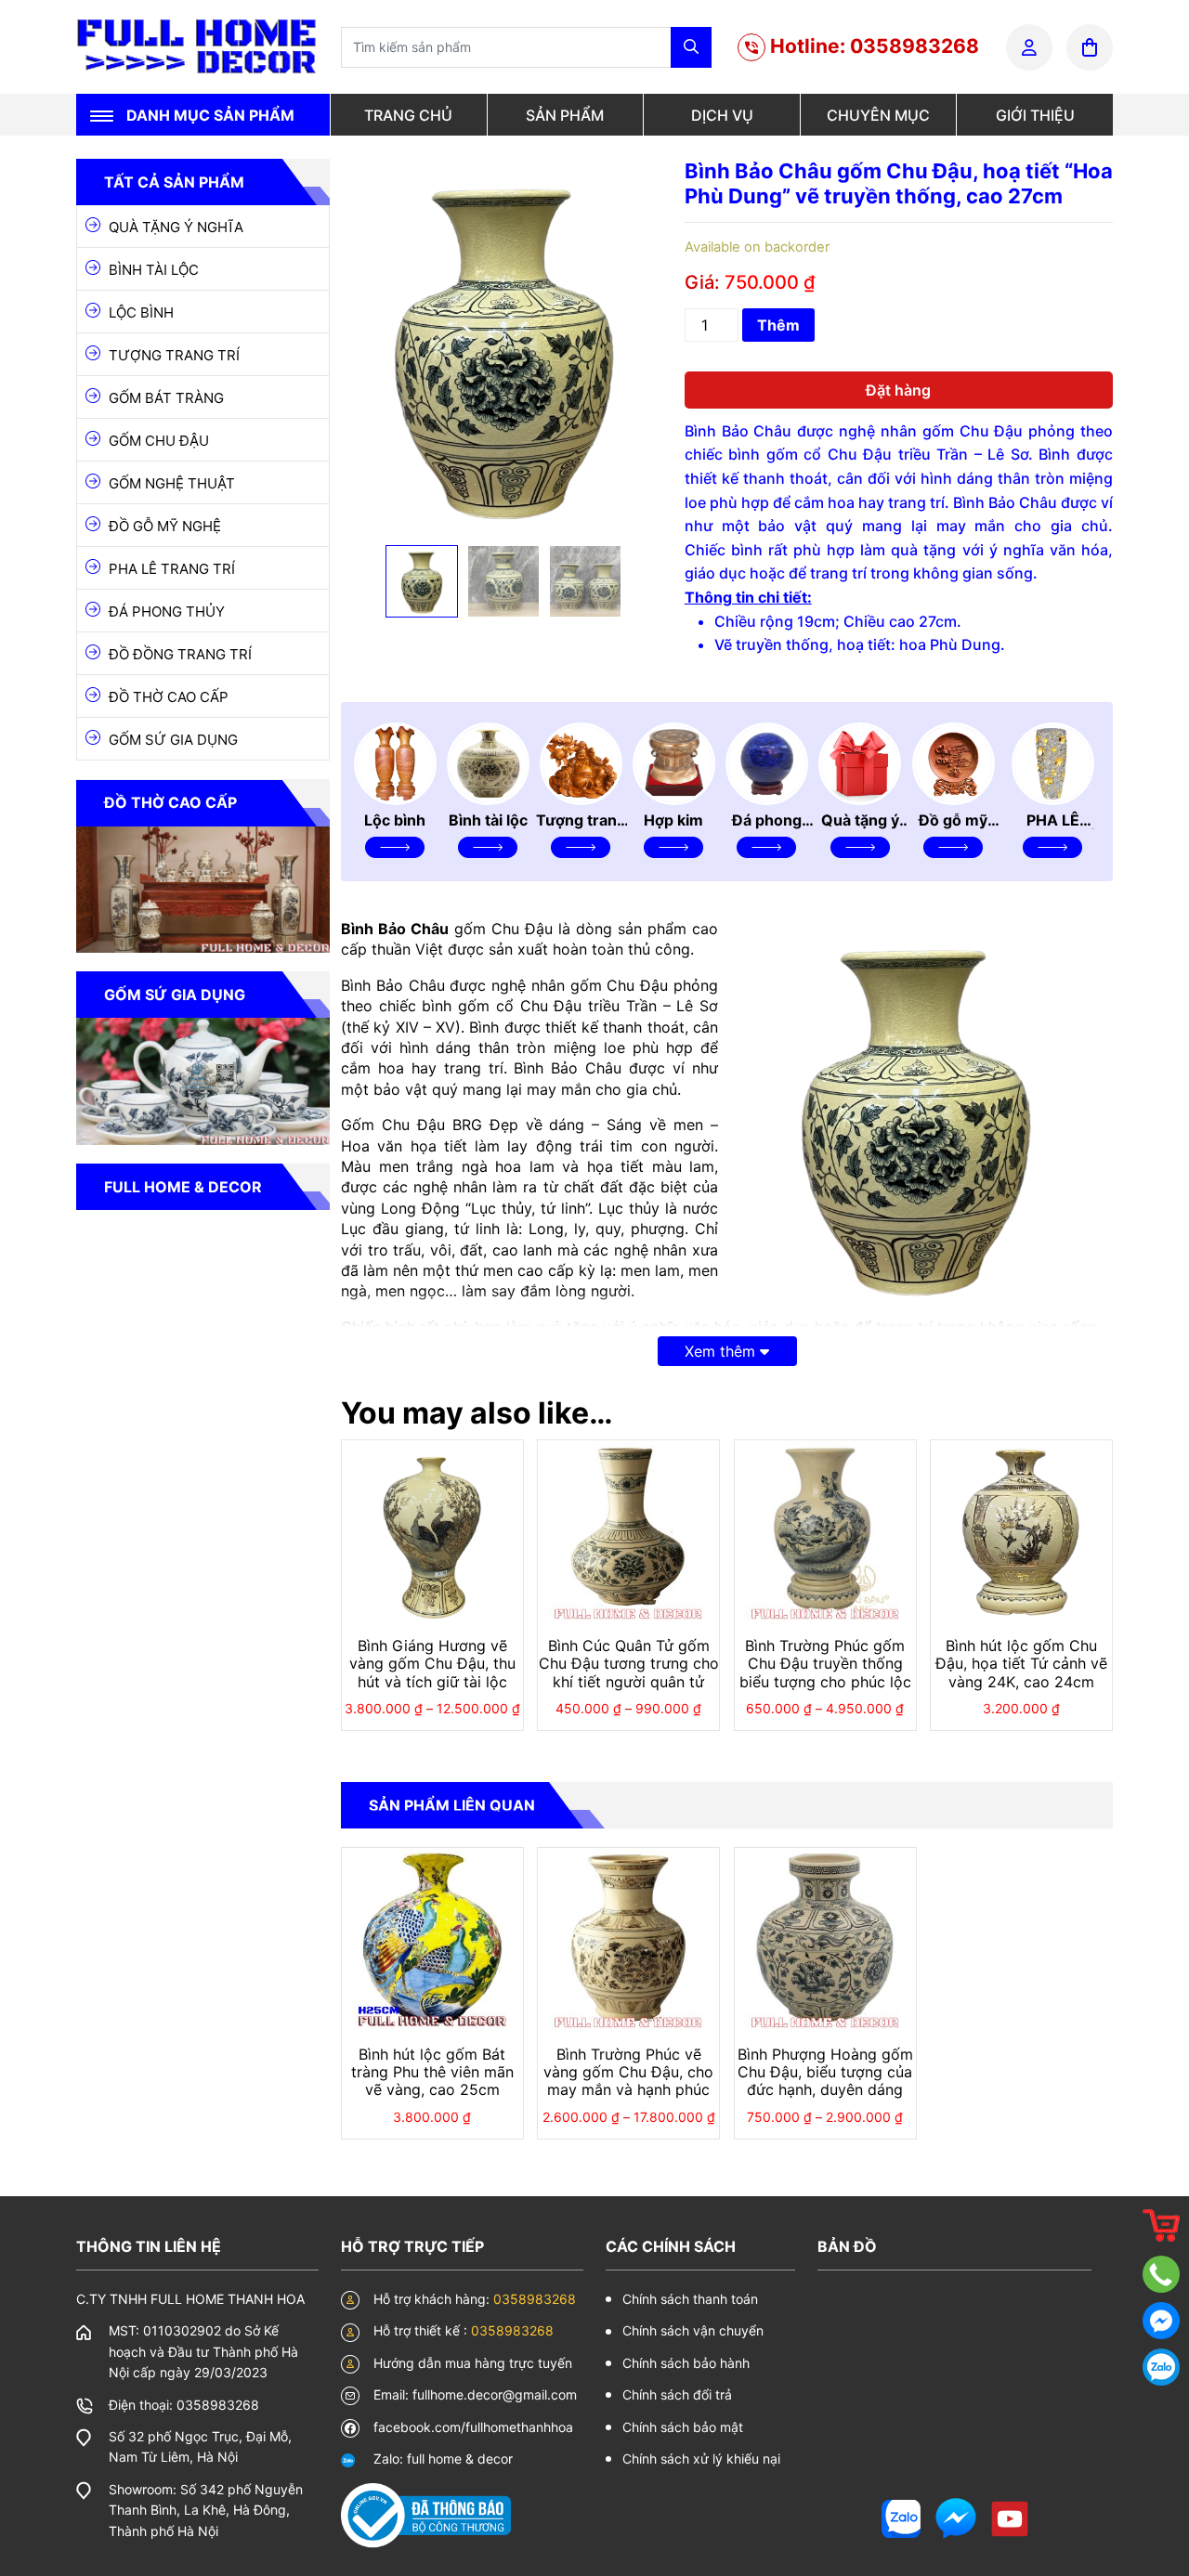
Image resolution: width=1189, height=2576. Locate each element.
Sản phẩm (565, 115)
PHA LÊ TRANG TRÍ (172, 569)
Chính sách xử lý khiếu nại (701, 2459)
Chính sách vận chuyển (693, 2330)
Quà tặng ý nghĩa (176, 227)
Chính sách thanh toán (690, 2299)
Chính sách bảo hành (686, 2363)
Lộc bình (141, 312)
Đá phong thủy (167, 611)
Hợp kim (673, 820)
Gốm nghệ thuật (172, 483)
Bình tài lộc (154, 270)
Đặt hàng (898, 390)
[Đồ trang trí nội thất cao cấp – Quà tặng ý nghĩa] (197, 46)
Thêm (778, 325)
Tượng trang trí (174, 355)
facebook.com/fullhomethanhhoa (473, 2427)
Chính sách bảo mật (683, 2427)
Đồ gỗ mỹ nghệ (165, 526)
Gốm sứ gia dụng (173, 740)
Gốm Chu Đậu (159, 441)
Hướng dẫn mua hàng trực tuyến (473, 2363)
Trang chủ (408, 115)
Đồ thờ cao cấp (169, 697)
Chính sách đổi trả (677, 2394)
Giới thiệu (1035, 115)
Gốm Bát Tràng (166, 398)
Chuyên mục (878, 115)
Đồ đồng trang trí (180, 654)
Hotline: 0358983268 (872, 46)
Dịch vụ (722, 115)
